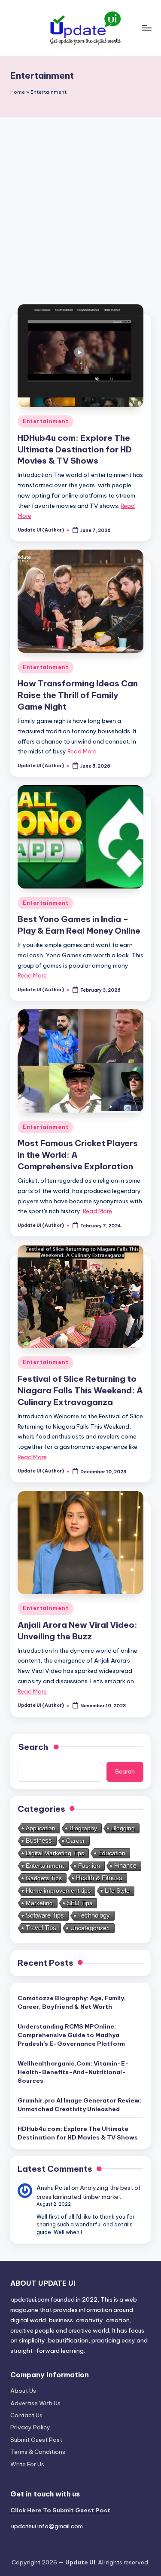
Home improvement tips (58, 1891)
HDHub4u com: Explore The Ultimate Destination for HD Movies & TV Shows (75, 449)
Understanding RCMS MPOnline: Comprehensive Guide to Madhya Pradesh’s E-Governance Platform (71, 2035)
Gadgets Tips (44, 1878)
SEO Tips (80, 1903)
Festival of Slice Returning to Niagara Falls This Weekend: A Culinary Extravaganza (80, 1390)
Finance (125, 1866)
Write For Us (27, 2464)
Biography (83, 1828)
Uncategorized (90, 1928)
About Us (23, 2391)
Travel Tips (41, 1928)
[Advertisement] (80, 201)
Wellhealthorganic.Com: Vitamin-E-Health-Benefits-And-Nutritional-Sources (73, 2072)
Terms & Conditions (38, 2452)
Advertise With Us (35, 2403)
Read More (82, 751)
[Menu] (146, 28)
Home (18, 92)
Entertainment (46, 421)
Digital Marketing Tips (55, 1853)
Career (76, 1841)
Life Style (117, 1891)
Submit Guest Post (36, 2440)
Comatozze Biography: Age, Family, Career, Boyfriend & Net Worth (72, 2002)
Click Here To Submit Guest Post (60, 2510)
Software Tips (45, 1915)
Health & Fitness (99, 1878)
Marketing (39, 1903)
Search (125, 1771)
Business (39, 1840)
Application (41, 1828)
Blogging (123, 1828)
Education (112, 1853)
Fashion (89, 1866)
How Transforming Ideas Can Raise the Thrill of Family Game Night (78, 695)
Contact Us (26, 2415)
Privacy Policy (30, 2427)
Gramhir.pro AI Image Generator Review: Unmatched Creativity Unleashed (79, 2105)
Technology (94, 1915)
